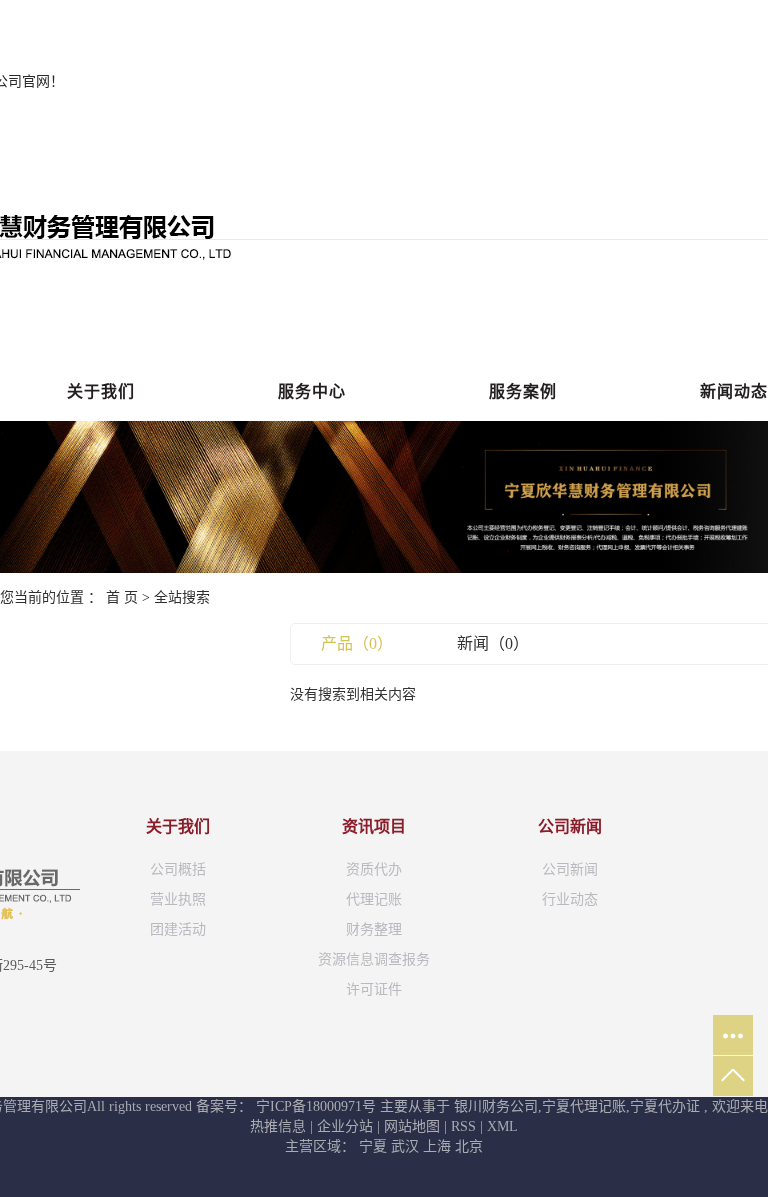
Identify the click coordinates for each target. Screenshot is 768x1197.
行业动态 (570, 899)
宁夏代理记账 (584, 1106)
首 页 (122, 597)
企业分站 (345, 1126)
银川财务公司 (496, 1106)
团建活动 (178, 929)
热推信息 (278, 1126)
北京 (469, 1146)
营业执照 (178, 899)
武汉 (407, 1146)
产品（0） (357, 643)
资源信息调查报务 (374, 959)
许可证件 (374, 989)
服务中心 (312, 391)
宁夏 (375, 1146)
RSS (463, 1126)
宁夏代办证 (665, 1106)
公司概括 (178, 869)
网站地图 (414, 1126)
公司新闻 (570, 869)
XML (502, 1126)
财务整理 (374, 929)
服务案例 (523, 391)
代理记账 (374, 899)
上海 (439, 1146)
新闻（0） (493, 643)
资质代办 (374, 869)
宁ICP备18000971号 (316, 1106)
